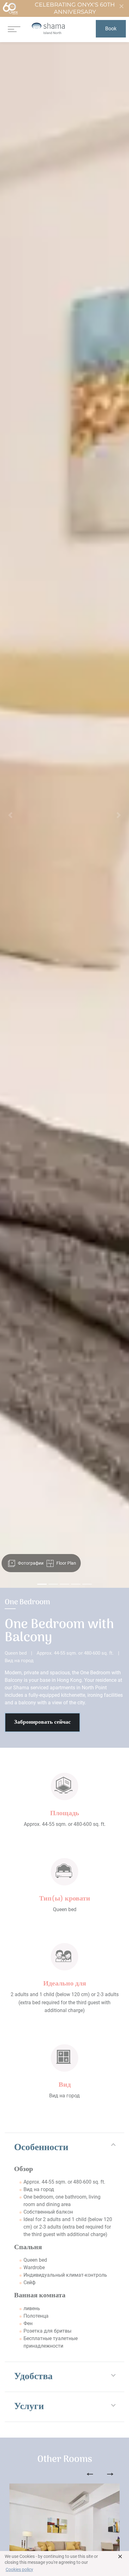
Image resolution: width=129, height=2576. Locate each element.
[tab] (64, 2148)
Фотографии (30, 1563)
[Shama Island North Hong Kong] (48, 29)
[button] (10, 815)
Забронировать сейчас (42, 1722)
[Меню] (14, 29)
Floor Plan (66, 1563)
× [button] (120, 2556)
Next (110, 2474)
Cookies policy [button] (19, 2569)
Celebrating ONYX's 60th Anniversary (75, 8)
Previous (90, 2474)
